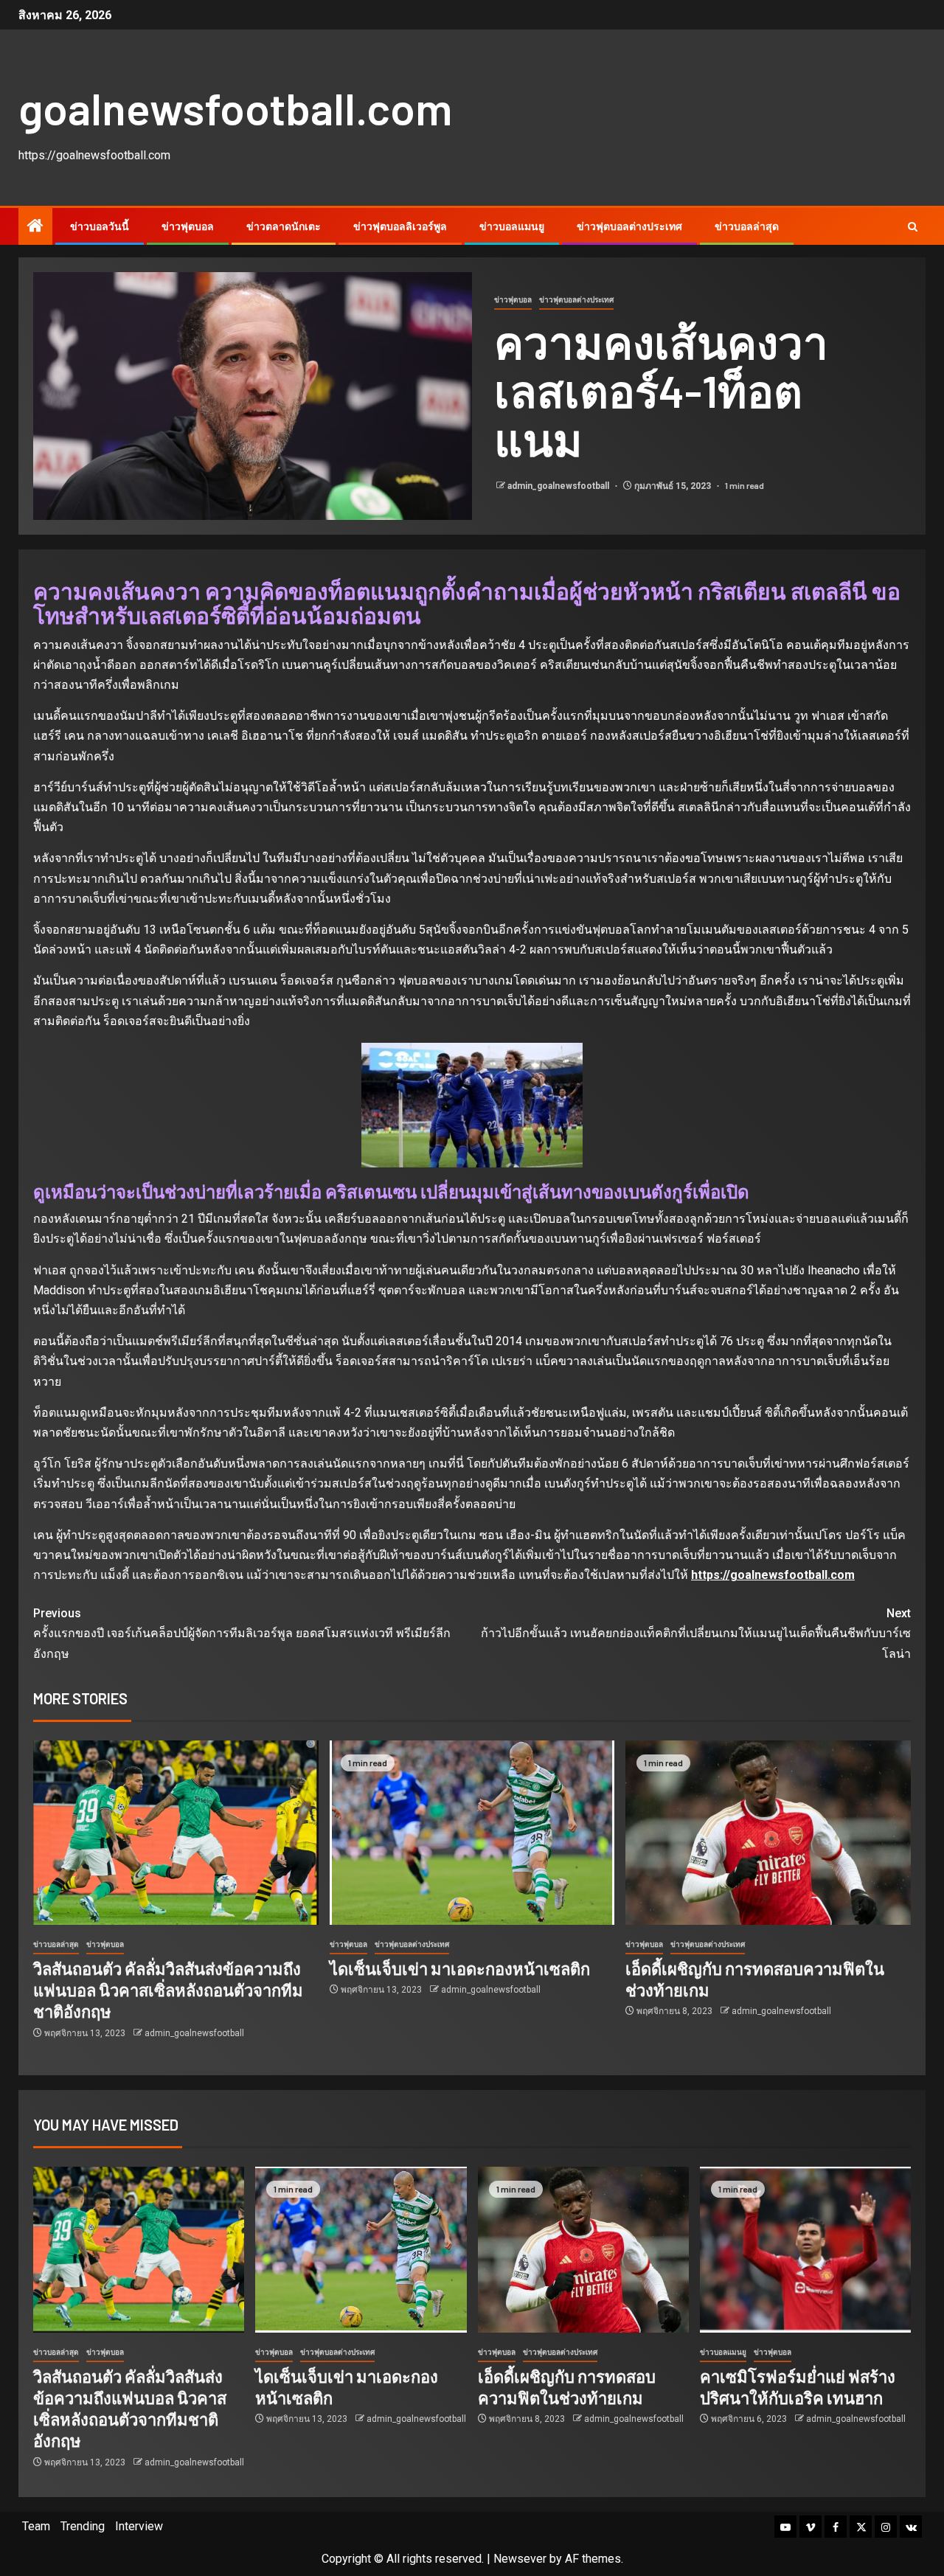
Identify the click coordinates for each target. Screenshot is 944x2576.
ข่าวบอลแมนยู (512, 226)
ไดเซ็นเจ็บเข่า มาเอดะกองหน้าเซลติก (460, 1968)
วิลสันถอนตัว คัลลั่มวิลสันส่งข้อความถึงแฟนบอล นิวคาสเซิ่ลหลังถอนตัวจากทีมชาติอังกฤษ (168, 1990)
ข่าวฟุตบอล (188, 226)
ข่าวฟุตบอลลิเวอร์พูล (400, 226)
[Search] (913, 227)
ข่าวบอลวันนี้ (100, 226)
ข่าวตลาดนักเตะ (284, 226)
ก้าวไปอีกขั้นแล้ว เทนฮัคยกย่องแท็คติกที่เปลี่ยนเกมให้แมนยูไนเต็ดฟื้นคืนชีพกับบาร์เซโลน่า (696, 1633)
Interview (139, 2526)
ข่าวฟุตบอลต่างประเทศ (629, 226)
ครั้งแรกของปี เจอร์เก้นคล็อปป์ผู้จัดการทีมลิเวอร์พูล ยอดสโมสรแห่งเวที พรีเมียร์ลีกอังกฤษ (242, 1633)
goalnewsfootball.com (235, 108)
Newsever (520, 2559)
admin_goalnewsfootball (559, 486)
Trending (83, 2526)
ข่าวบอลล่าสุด (747, 226)
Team (36, 2526)
